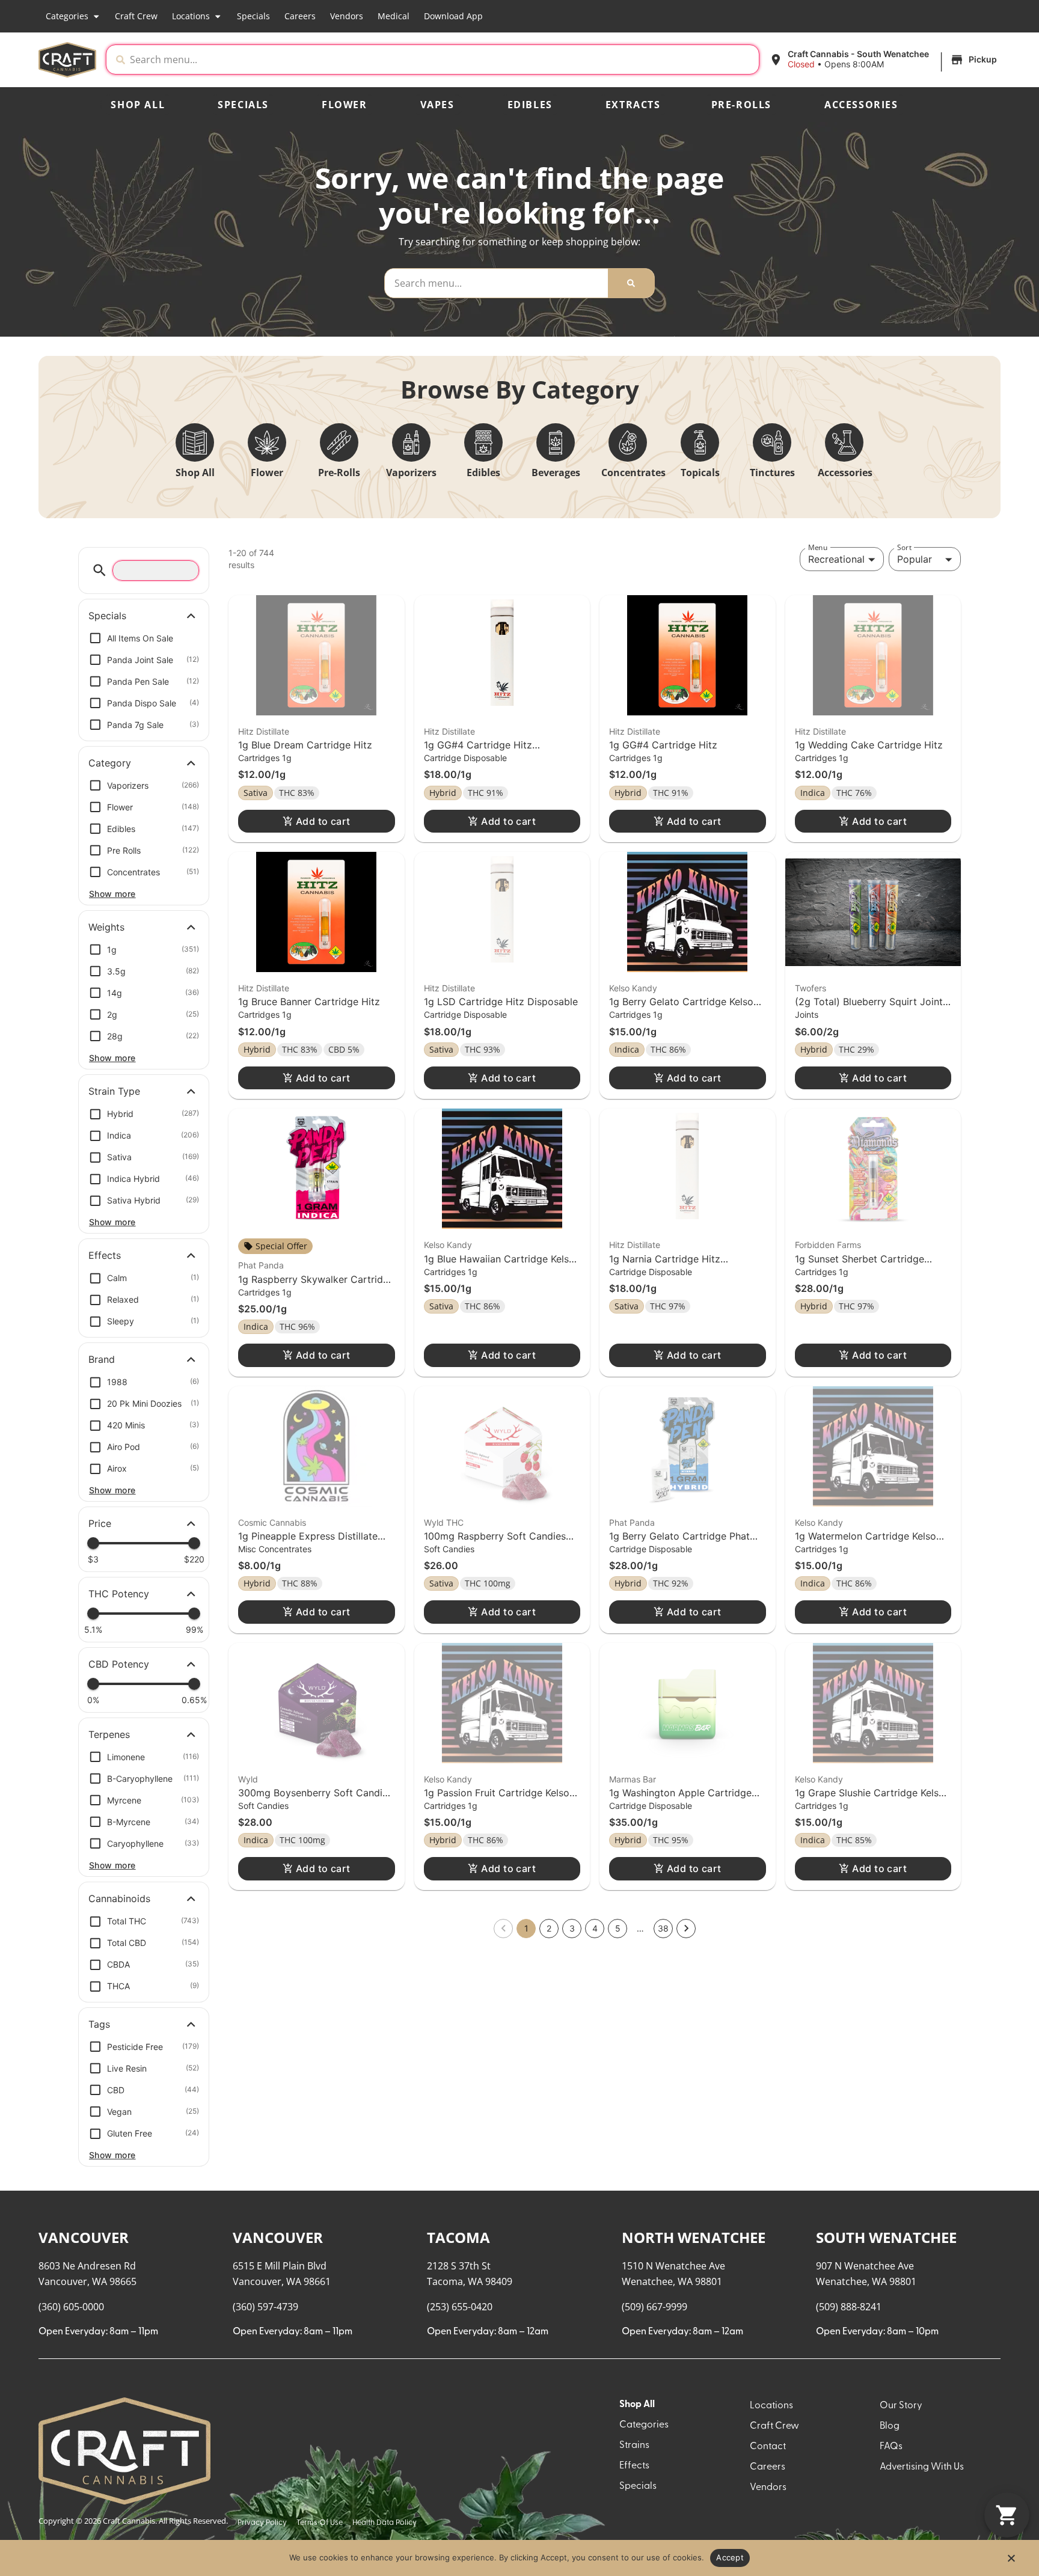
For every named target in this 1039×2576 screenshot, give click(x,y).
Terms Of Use (320, 2523)
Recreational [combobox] (836, 559)
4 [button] (595, 1928)
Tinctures (772, 473)
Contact (768, 2447)
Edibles (530, 105)
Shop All (138, 105)
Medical (394, 16)
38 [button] (663, 1928)
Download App (453, 16)
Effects (634, 2466)
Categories (67, 16)
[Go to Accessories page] (844, 442)
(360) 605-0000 (71, 2307)
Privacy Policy (262, 2523)
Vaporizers (411, 473)
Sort (904, 547)
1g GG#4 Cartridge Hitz (663, 745)
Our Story (901, 2406)
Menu (818, 547)
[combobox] (442, 60)
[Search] (631, 283)
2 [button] (549, 1928)
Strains (634, 2446)
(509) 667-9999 (654, 2307)
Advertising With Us (922, 2467)
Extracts (633, 105)
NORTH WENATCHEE (694, 2237)
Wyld (248, 1779)
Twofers (811, 988)
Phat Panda (261, 1265)
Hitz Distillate (264, 731)
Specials (253, 16)
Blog (890, 2426)
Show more (112, 894)
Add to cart (323, 821)
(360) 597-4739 (265, 2307)
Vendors (347, 16)
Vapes (437, 105)
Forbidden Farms (828, 1245)
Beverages (556, 473)
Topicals (700, 473)
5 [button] (618, 1928)
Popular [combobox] (915, 559)
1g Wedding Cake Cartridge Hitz (869, 745)
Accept (730, 2557)
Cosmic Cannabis (272, 1522)
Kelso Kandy (633, 988)
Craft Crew (136, 16)
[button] (885, 60)
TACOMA (458, 2237)
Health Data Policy (385, 2523)
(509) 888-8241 (849, 2307)
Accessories (861, 105)
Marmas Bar (633, 1779)
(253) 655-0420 (460, 2307)
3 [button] (572, 1928)
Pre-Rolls (741, 105)
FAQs (891, 2447)
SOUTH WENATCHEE (886, 2237)
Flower (345, 105)
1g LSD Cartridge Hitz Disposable (501, 1002)
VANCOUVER (84, 2237)
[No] (1011, 2562)
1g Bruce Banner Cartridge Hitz (309, 1002)
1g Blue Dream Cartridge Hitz (305, 745)
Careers (300, 16)
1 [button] (526, 1928)
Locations (191, 16)
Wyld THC (444, 1522)
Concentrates (633, 473)
